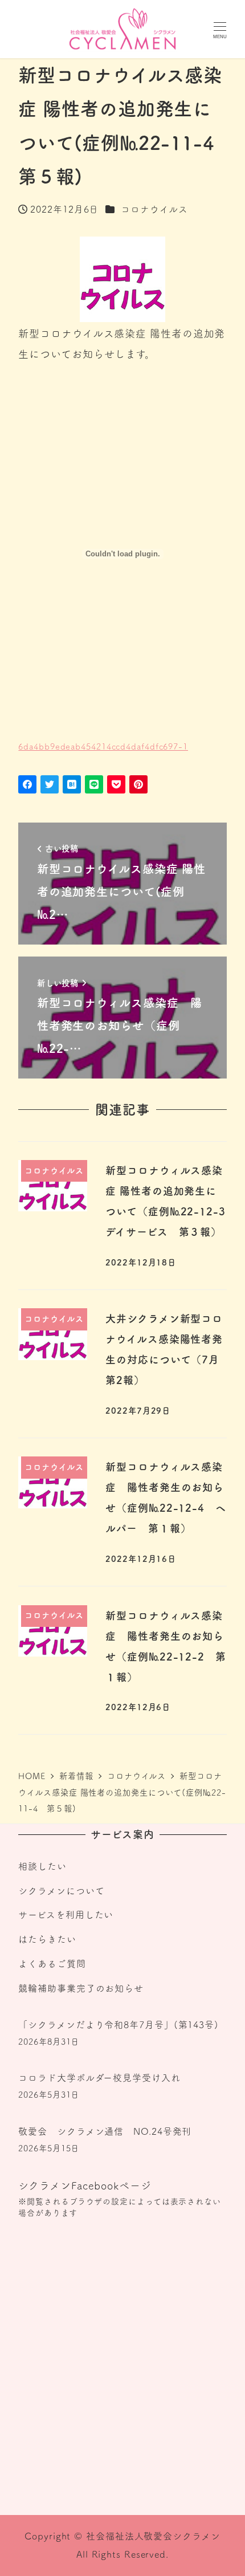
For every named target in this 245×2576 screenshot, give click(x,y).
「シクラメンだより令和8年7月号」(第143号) (119, 2025)
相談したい (42, 1866)
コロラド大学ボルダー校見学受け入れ (99, 2078)
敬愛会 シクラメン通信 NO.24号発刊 (105, 2131)
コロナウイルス (154, 209)
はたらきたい (47, 1939)
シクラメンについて (61, 1891)
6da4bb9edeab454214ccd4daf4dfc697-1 (103, 746)
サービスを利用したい (66, 1915)
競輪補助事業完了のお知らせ (81, 1988)
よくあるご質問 (52, 1964)
